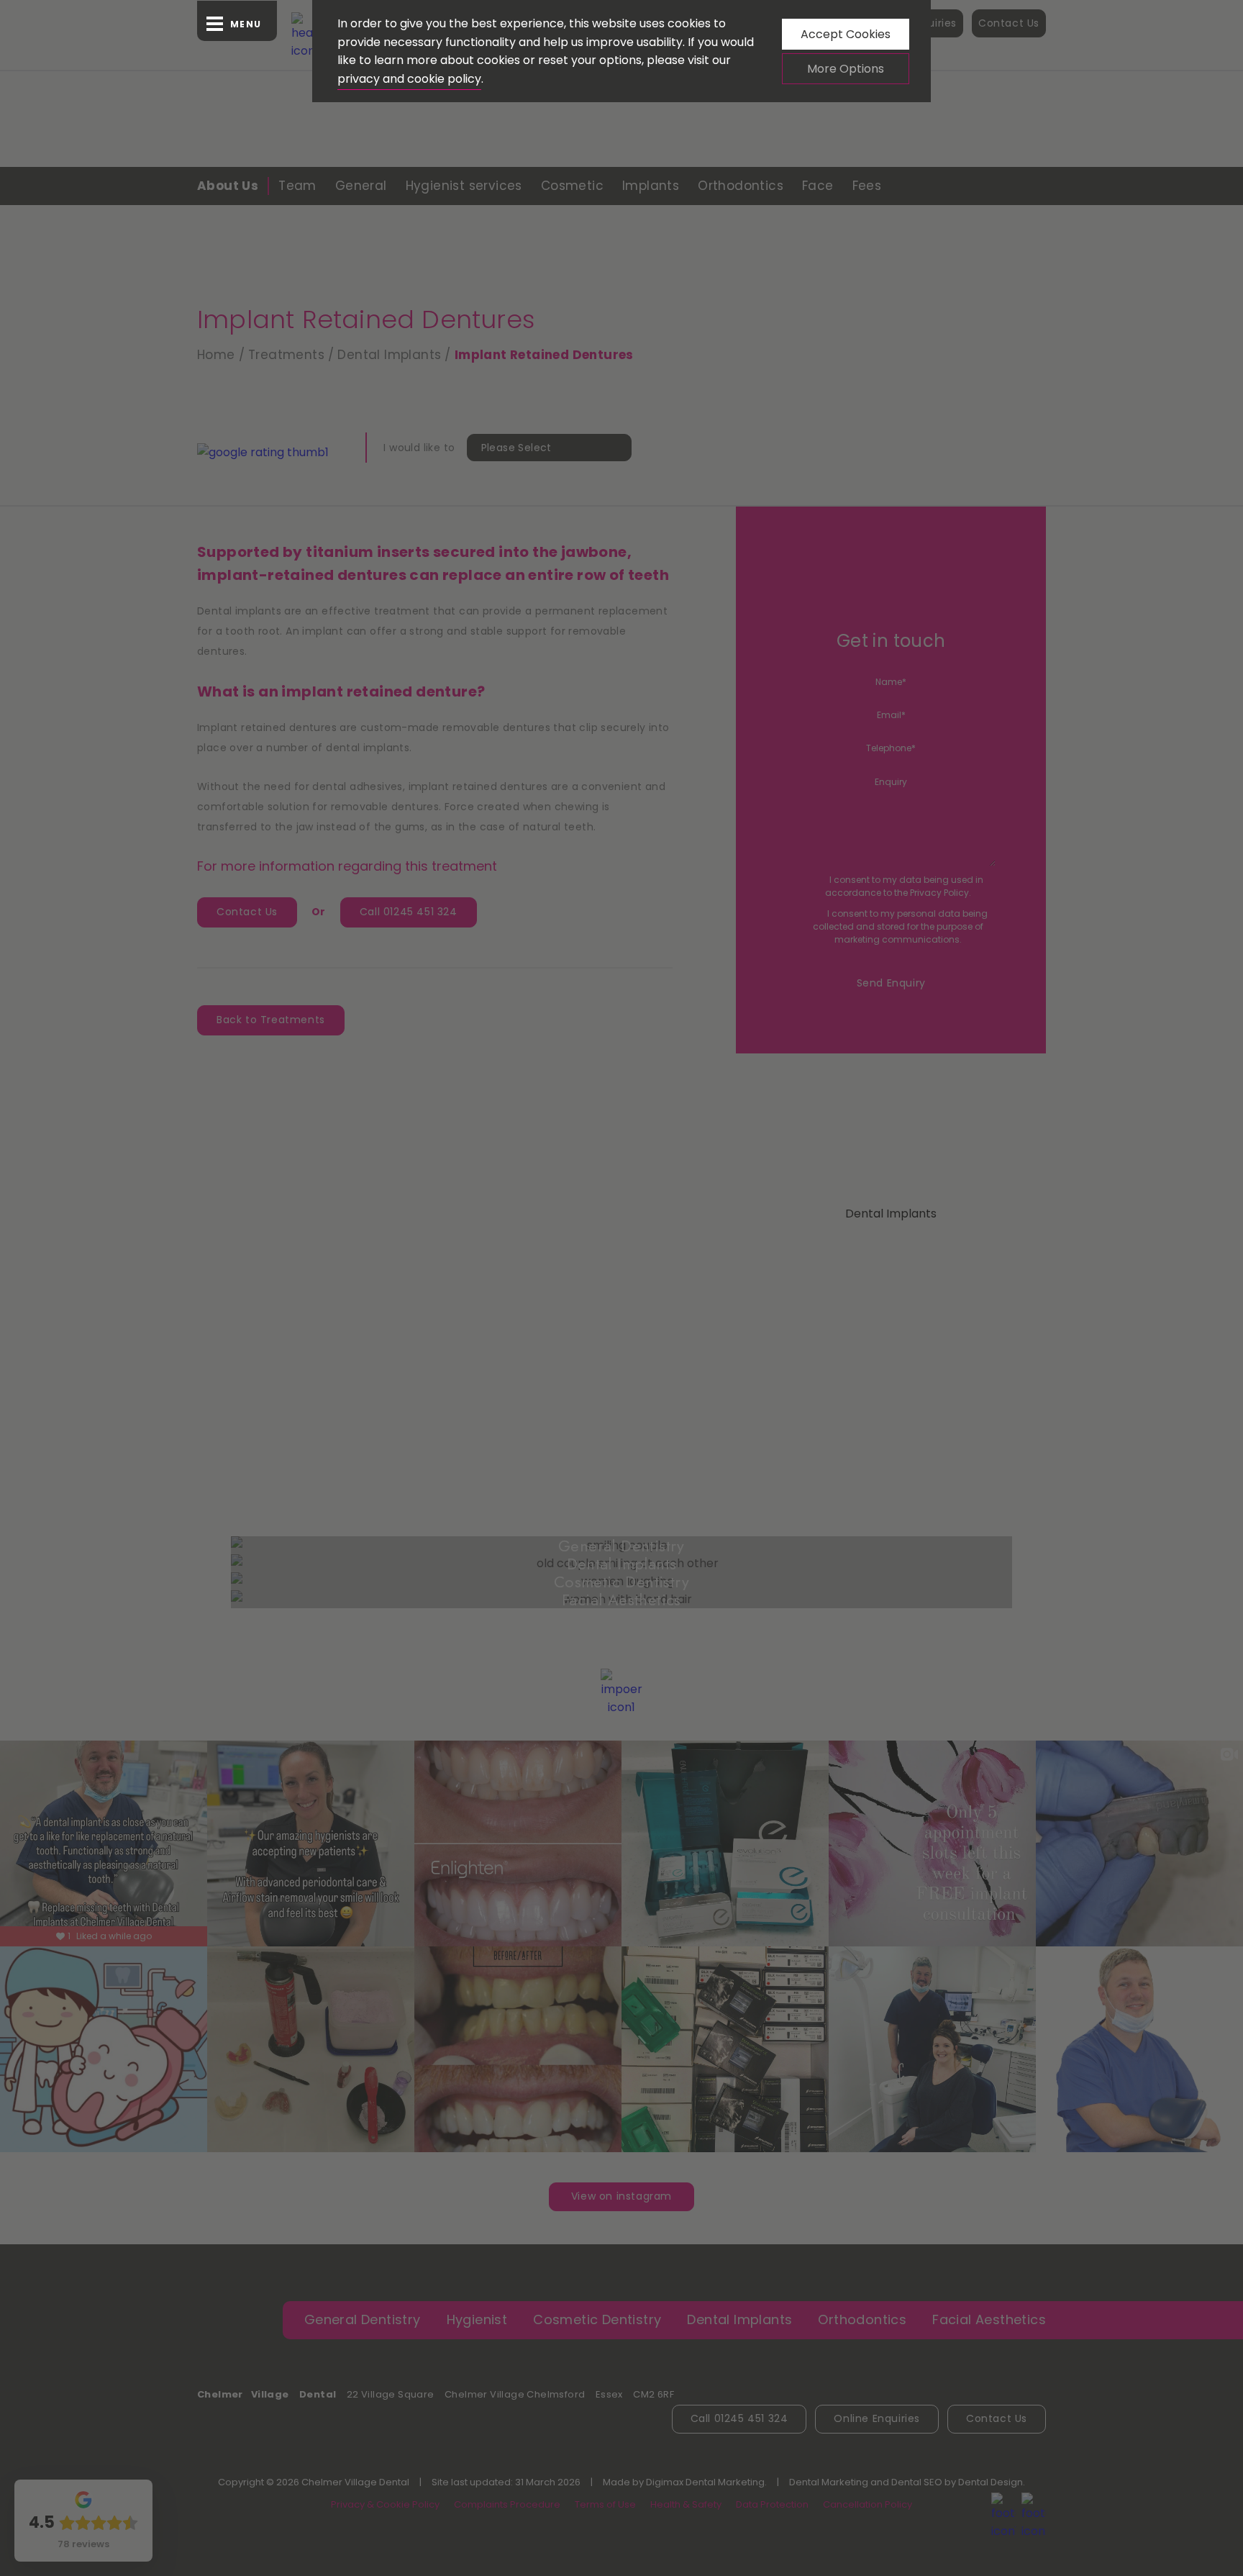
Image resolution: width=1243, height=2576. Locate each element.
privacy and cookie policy (409, 79)
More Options (846, 69)
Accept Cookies (846, 34)
